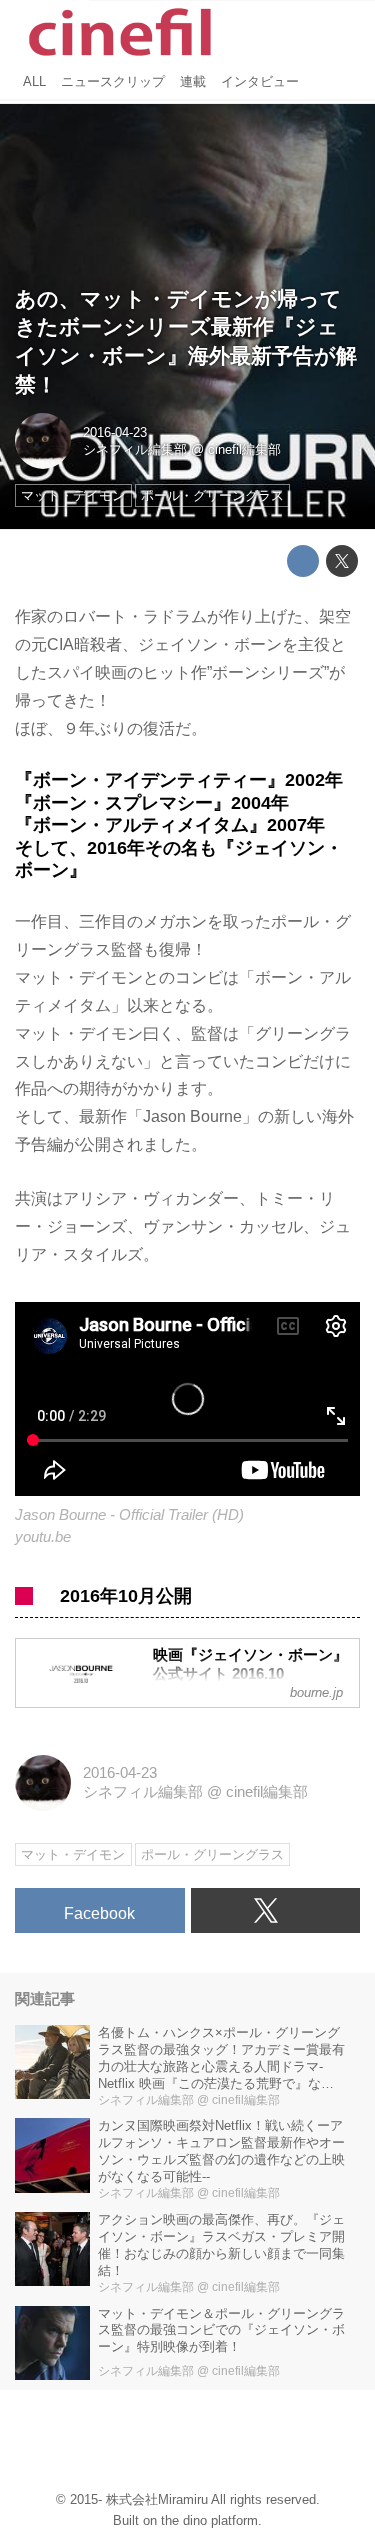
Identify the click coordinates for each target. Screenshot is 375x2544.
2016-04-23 (115, 432)
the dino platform (209, 2520)
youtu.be (43, 1537)
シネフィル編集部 (135, 449)
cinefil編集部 (244, 449)
